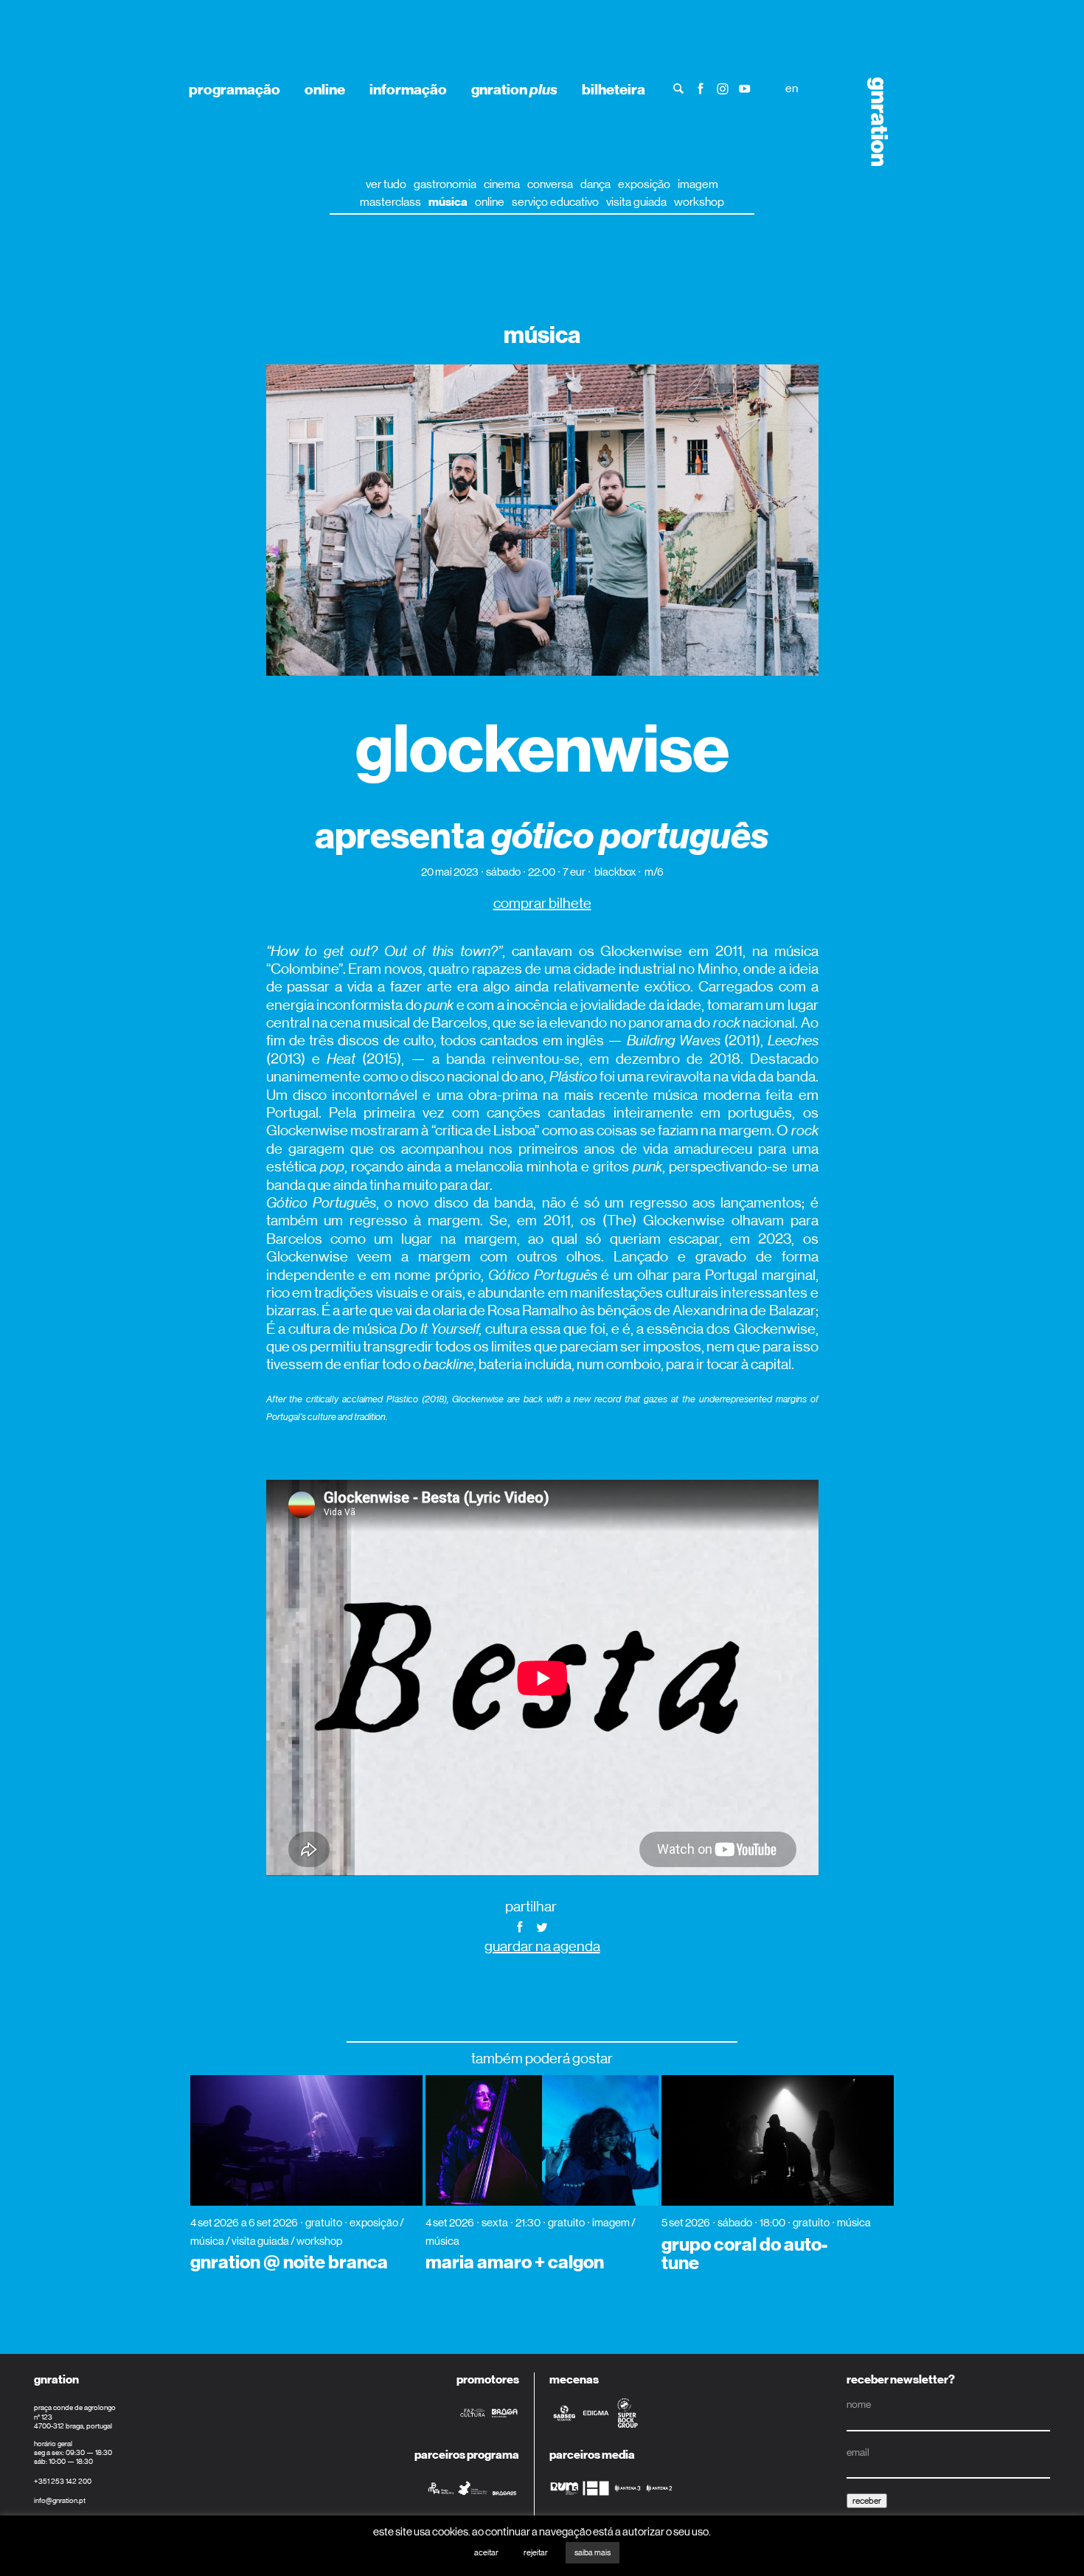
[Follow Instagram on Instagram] (723, 87)
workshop (699, 202)
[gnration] (873, 122)
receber (867, 2501)
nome (859, 2404)
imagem (698, 184)
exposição (644, 184)
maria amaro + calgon (515, 2262)
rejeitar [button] (536, 2553)
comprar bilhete (542, 903)
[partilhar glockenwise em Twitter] (542, 1926)
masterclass (390, 202)
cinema (502, 184)
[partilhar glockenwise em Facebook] (520, 1926)
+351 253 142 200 (63, 2481)
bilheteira (614, 89)
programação (234, 89)
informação (408, 89)
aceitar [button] (486, 2553)
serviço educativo (555, 202)
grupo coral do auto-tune (744, 2254)
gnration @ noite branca (289, 2262)
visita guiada (636, 202)
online (325, 89)
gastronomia (445, 184)
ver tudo (386, 184)
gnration (514, 89)
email (858, 2452)
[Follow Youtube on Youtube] (745, 87)
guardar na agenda (542, 1946)
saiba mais (593, 2553)
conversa (550, 184)
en (792, 88)
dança (595, 184)
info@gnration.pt (60, 2500)
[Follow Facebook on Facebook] (701, 87)
